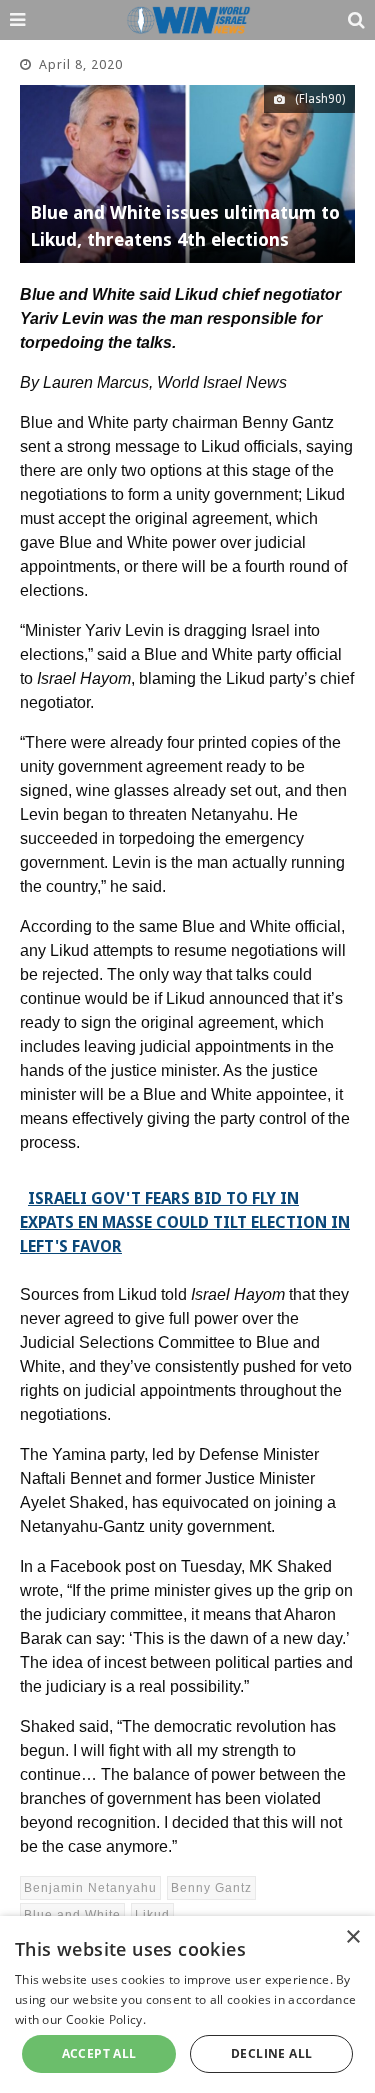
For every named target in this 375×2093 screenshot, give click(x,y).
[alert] (187, 2004)
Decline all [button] (271, 2053)
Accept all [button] (99, 2053)
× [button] (352, 1937)
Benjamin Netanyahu (90, 1888)
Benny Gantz (211, 1888)
